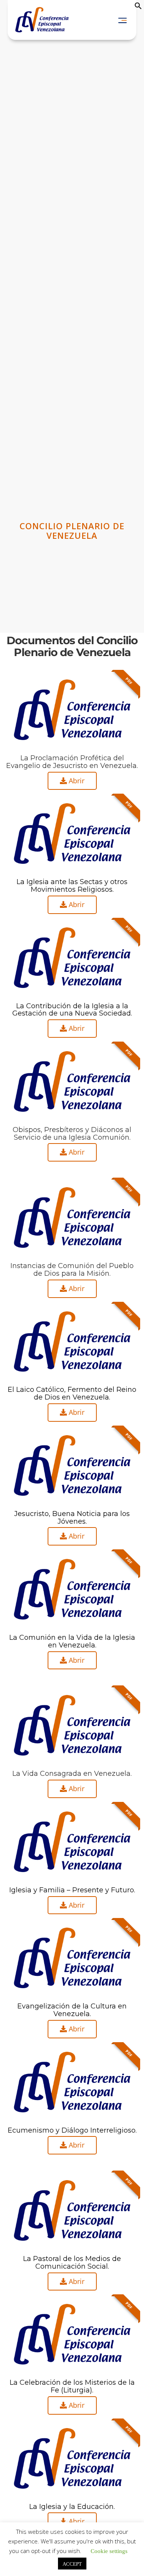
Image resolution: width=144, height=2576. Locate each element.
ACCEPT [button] (72, 2564)
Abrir (76, 781)
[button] (138, 7)
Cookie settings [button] (109, 2551)
